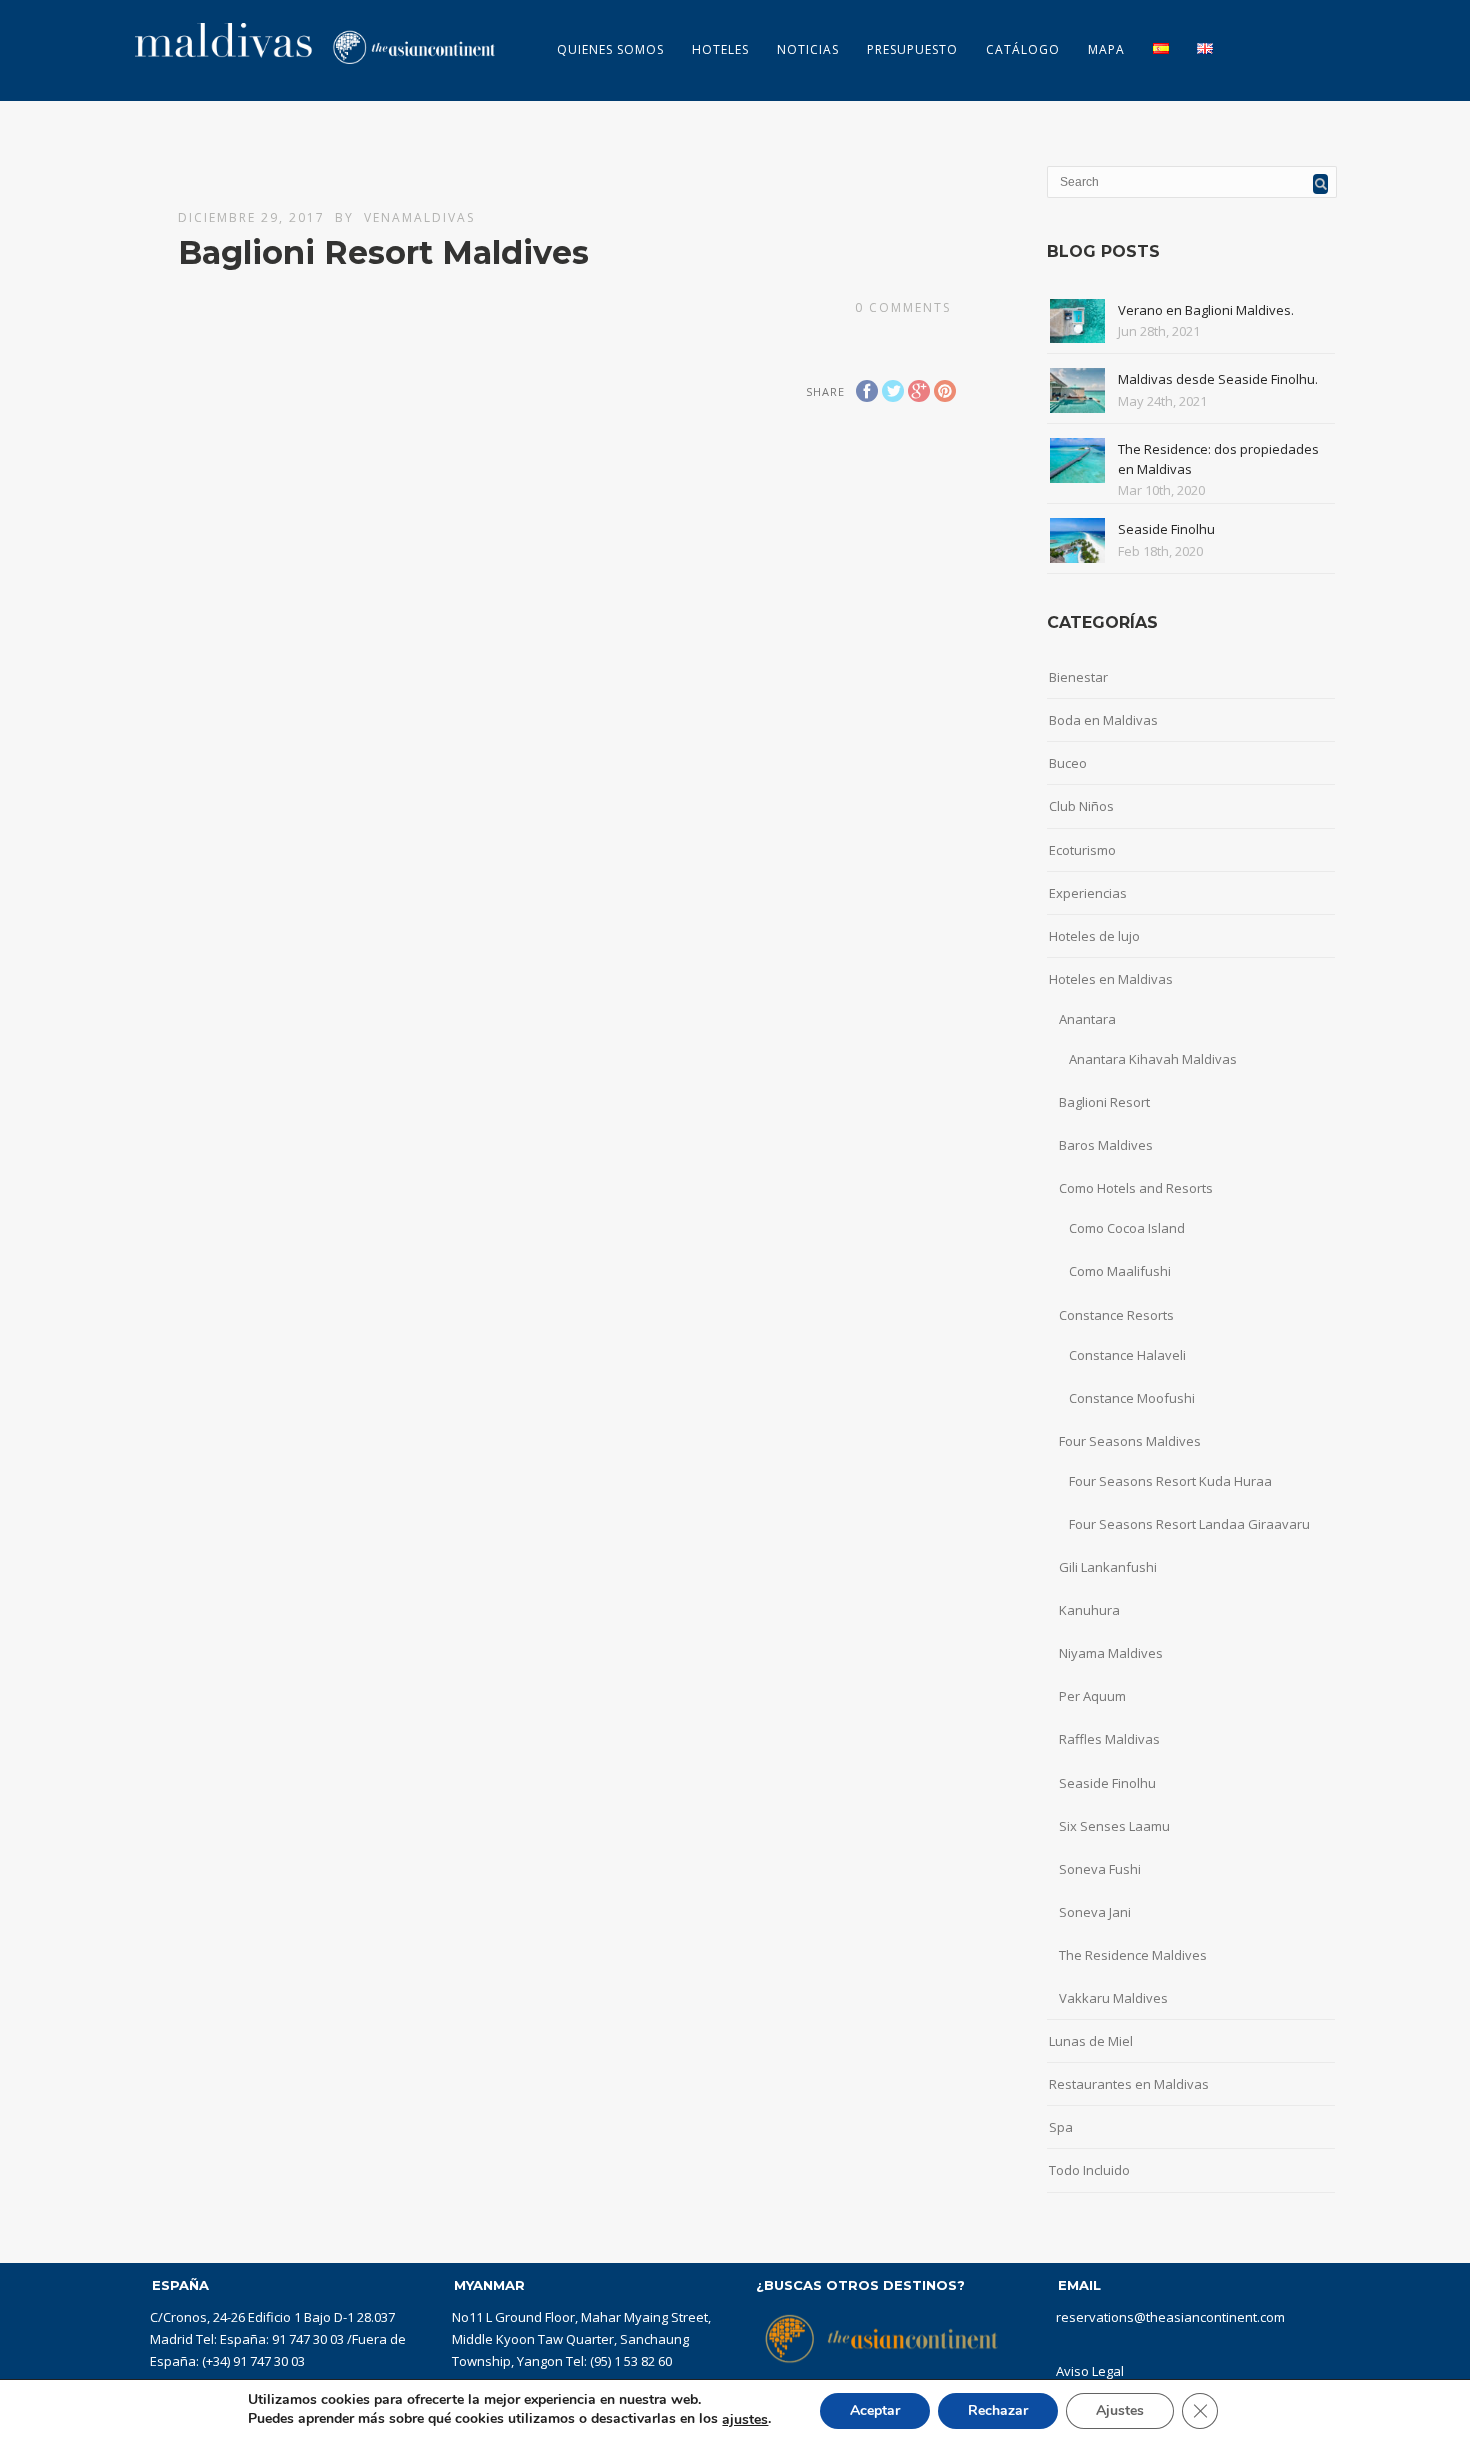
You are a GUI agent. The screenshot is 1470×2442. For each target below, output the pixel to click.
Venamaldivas (419, 217)
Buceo (1068, 763)
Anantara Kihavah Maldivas (1153, 1059)
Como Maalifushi (1120, 1271)
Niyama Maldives (1111, 1653)
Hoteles (720, 49)
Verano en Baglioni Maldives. (1206, 310)
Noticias (808, 49)
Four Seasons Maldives (1130, 1441)
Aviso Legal (1090, 2371)
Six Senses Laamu (1114, 1826)
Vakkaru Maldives (1113, 1998)
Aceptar (875, 2410)
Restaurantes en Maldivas (1129, 2084)
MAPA (1106, 49)
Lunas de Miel (1091, 2041)
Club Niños (1081, 806)
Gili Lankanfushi (1108, 1567)
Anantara (1087, 1019)
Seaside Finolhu (1166, 529)
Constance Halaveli (1127, 1355)
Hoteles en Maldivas (1111, 979)
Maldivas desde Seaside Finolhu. (1218, 379)
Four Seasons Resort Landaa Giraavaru (1189, 1524)
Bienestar (1078, 677)
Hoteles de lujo (1094, 936)
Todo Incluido (1089, 2170)
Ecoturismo (1082, 850)
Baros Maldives (1106, 1145)
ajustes (745, 2420)
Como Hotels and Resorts (1136, 1188)
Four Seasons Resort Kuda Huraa (1170, 1481)
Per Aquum (1092, 1696)
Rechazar (998, 2410)
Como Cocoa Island (1127, 1228)
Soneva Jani (1095, 1912)
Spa (1061, 2127)
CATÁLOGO (1023, 49)
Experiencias (1088, 893)
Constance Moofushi (1132, 1398)
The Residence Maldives (1133, 1955)
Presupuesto (912, 49)
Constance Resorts (1116, 1315)
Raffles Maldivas (1109, 1739)
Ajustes (1120, 2410)
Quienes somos (610, 49)
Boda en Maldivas (1103, 720)
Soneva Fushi (1100, 1869)
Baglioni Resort (1104, 1102)
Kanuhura (1089, 1610)
